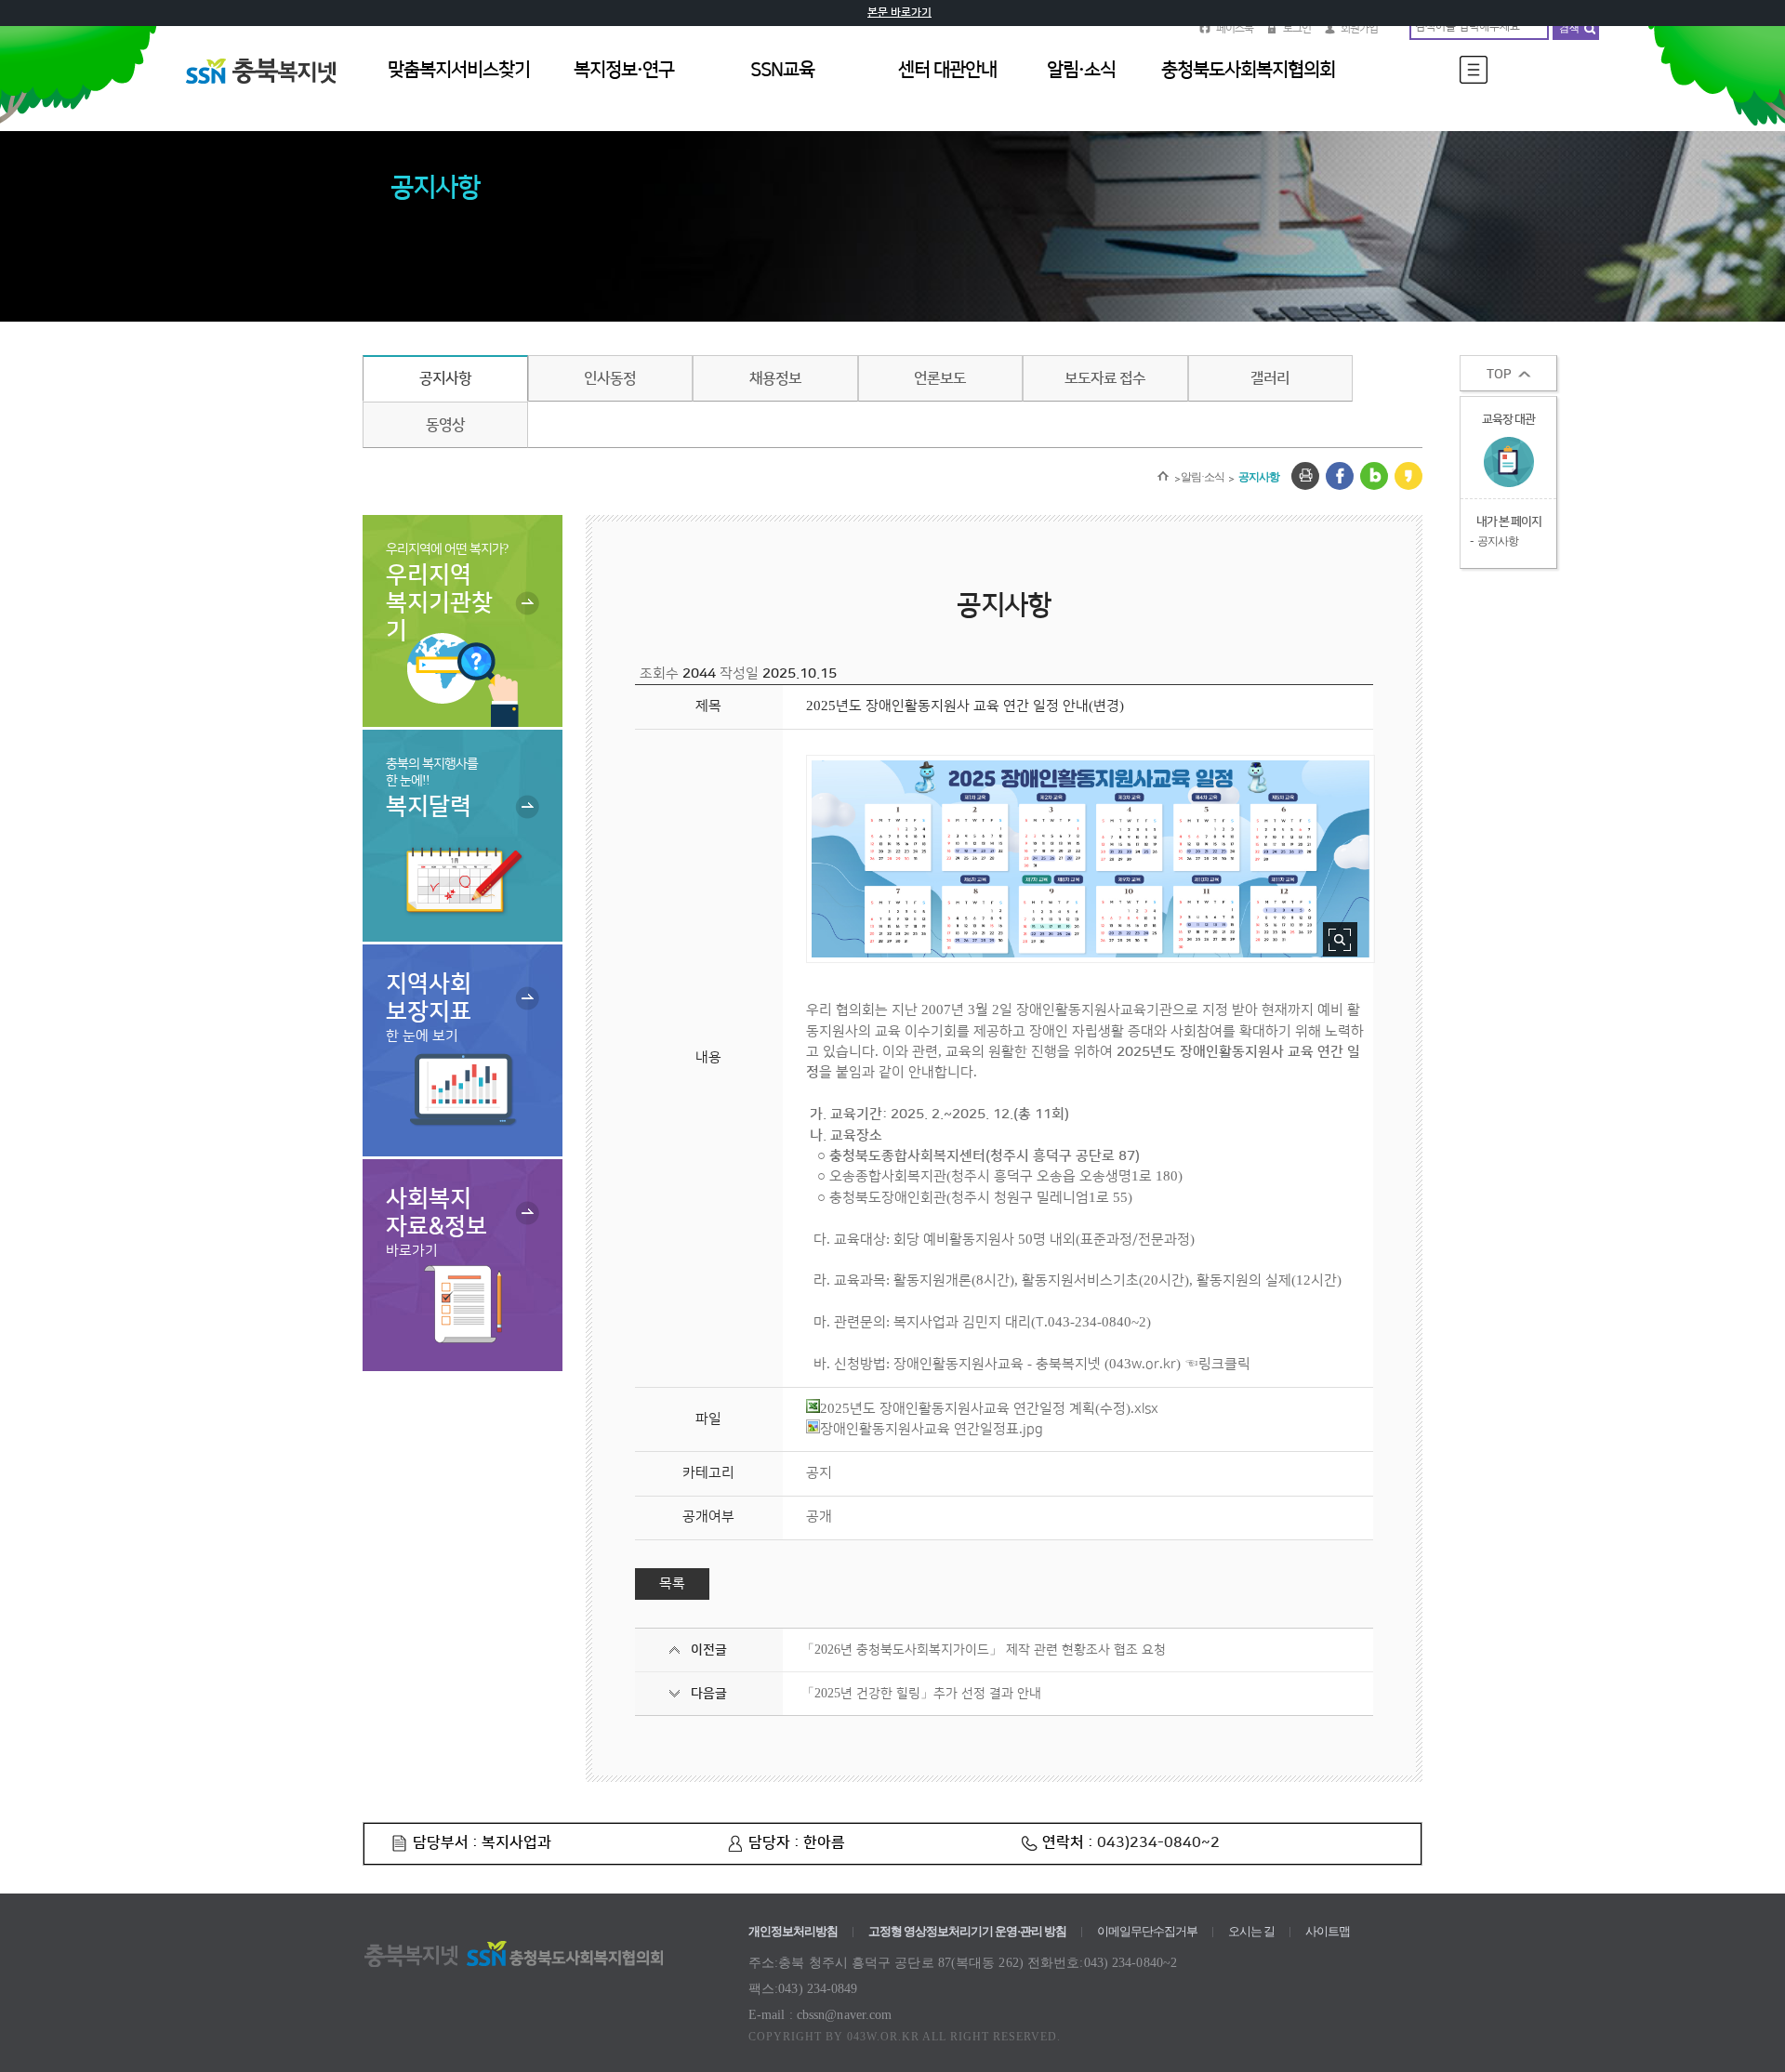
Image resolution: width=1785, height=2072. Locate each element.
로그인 (1297, 28)
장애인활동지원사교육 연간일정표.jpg (932, 1429)
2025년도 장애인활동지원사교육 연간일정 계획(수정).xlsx (989, 1409)
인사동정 (610, 378)
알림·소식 (1203, 477)
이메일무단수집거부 (1147, 1931)
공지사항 (445, 378)
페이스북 (1235, 28)
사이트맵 (1328, 1931)
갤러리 (1270, 378)
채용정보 (775, 378)
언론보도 (940, 378)
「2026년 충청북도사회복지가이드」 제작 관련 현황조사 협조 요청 (984, 1650)
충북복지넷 (270, 92)
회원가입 (1359, 28)
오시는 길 (1251, 1931)
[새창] (1305, 476)
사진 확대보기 (1340, 939)
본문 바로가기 (899, 13)
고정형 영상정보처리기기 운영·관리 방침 (967, 1931)
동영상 (445, 425)
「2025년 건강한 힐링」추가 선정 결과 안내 (921, 1694)
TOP (1499, 375)
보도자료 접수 (1105, 378)
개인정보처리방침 (793, 1931)
